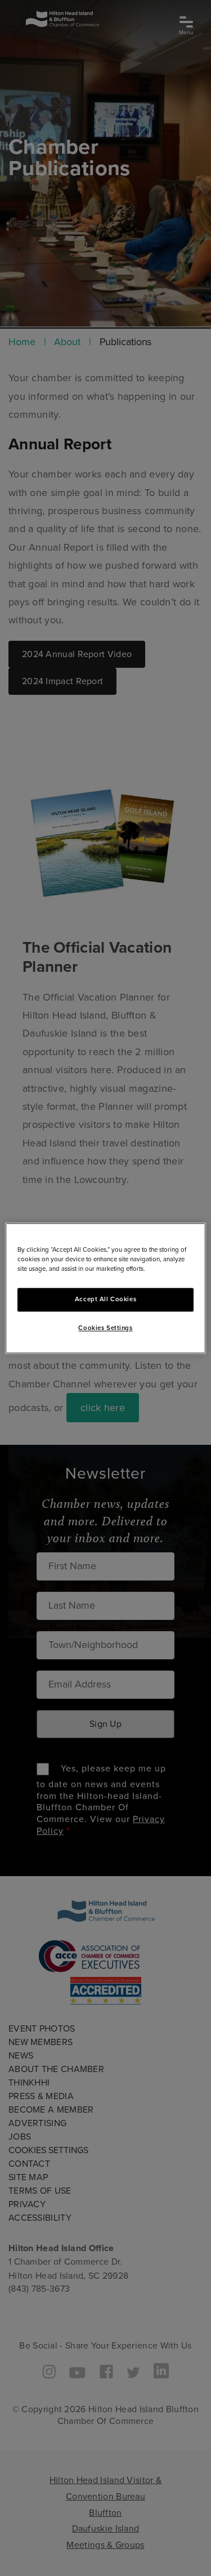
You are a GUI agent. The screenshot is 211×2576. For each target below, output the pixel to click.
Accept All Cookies (105, 1299)
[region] (105, 1288)
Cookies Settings (105, 1328)
